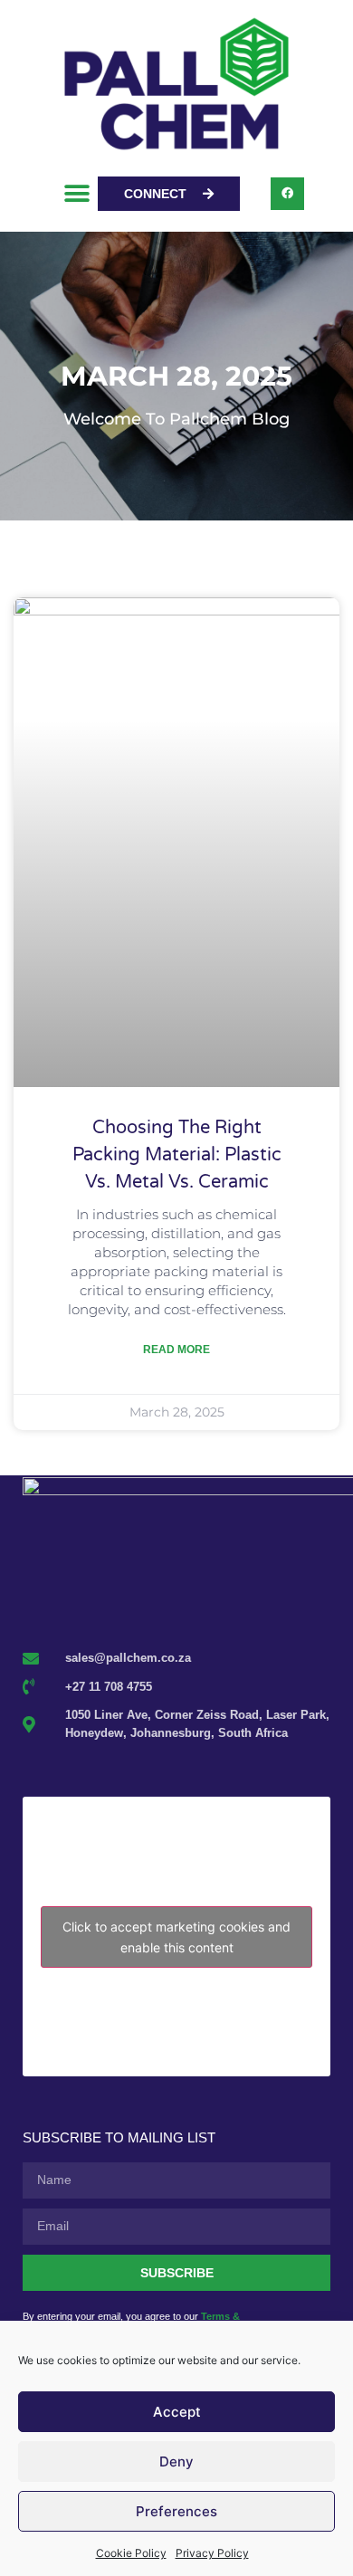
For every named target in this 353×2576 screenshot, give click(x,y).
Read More (176, 1350)
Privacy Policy (212, 2553)
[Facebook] (287, 194)
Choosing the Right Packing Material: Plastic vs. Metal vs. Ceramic (177, 1155)
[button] (77, 193)
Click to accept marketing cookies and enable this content (176, 1937)
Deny (176, 2462)
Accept (177, 2412)
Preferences (176, 2511)
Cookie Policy (131, 2553)
